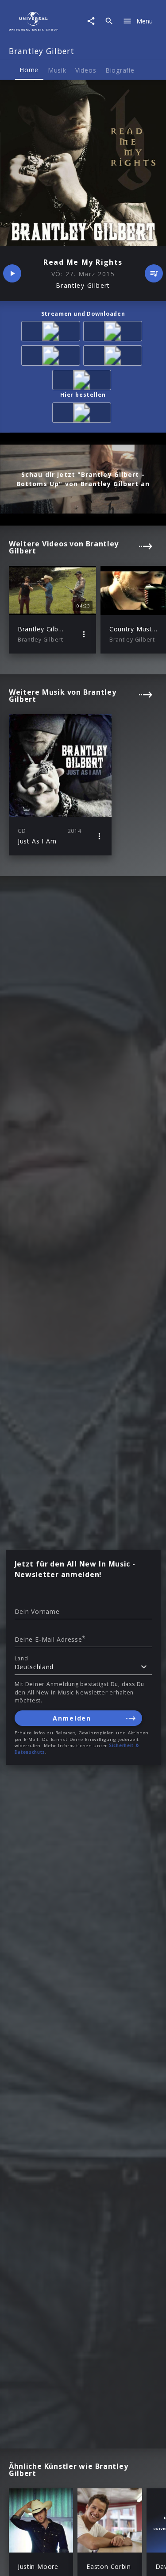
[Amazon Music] (114, 333)
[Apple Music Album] (52, 333)
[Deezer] (114, 357)
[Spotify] (52, 357)
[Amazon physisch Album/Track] (83, 414)
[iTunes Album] (83, 381)
